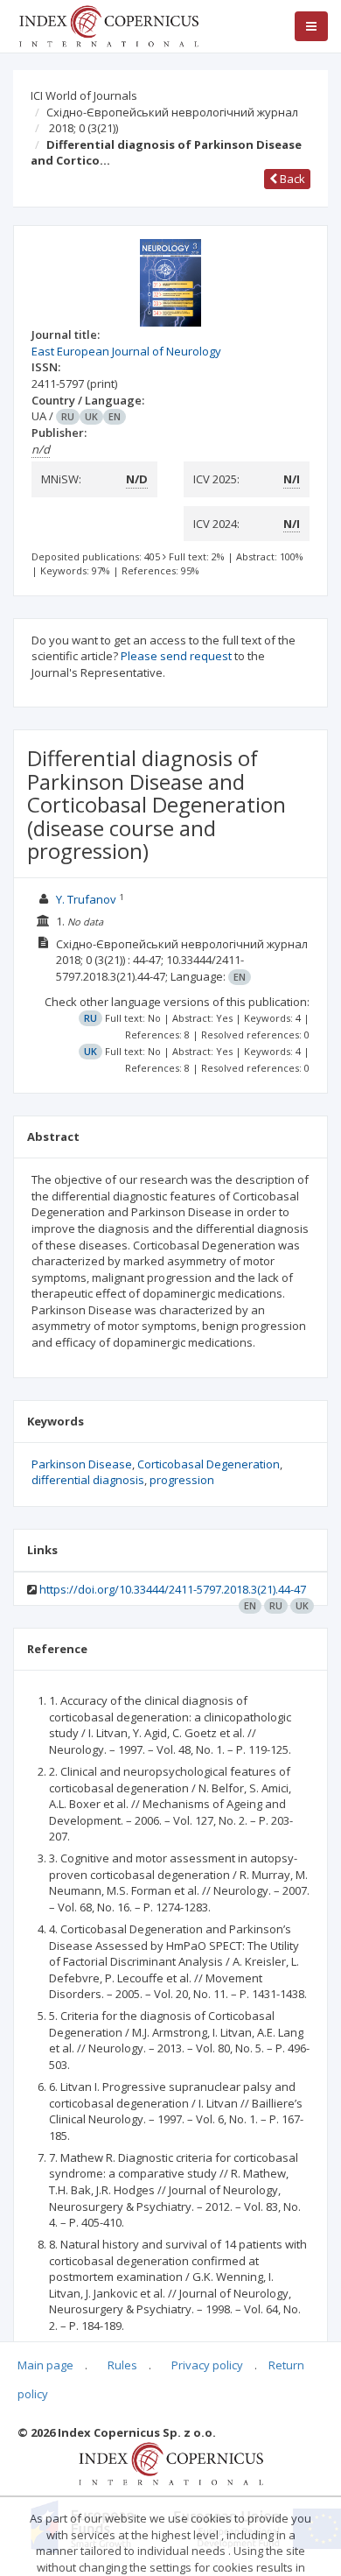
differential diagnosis (88, 1480)
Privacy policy (207, 2365)
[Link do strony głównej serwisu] (108, 25)
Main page (45, 2365)
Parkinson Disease (82, 1464)
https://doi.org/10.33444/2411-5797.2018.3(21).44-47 (173, 1589)
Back (291, 179)
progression (182, 1480)
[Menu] (311, 26)
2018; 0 (84, 128)
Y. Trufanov (86, 899)
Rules (122, 2365)
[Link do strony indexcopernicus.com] (171, 2462)
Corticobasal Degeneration (209, 1464)
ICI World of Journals (84, 95)
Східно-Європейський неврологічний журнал (172, 112)
